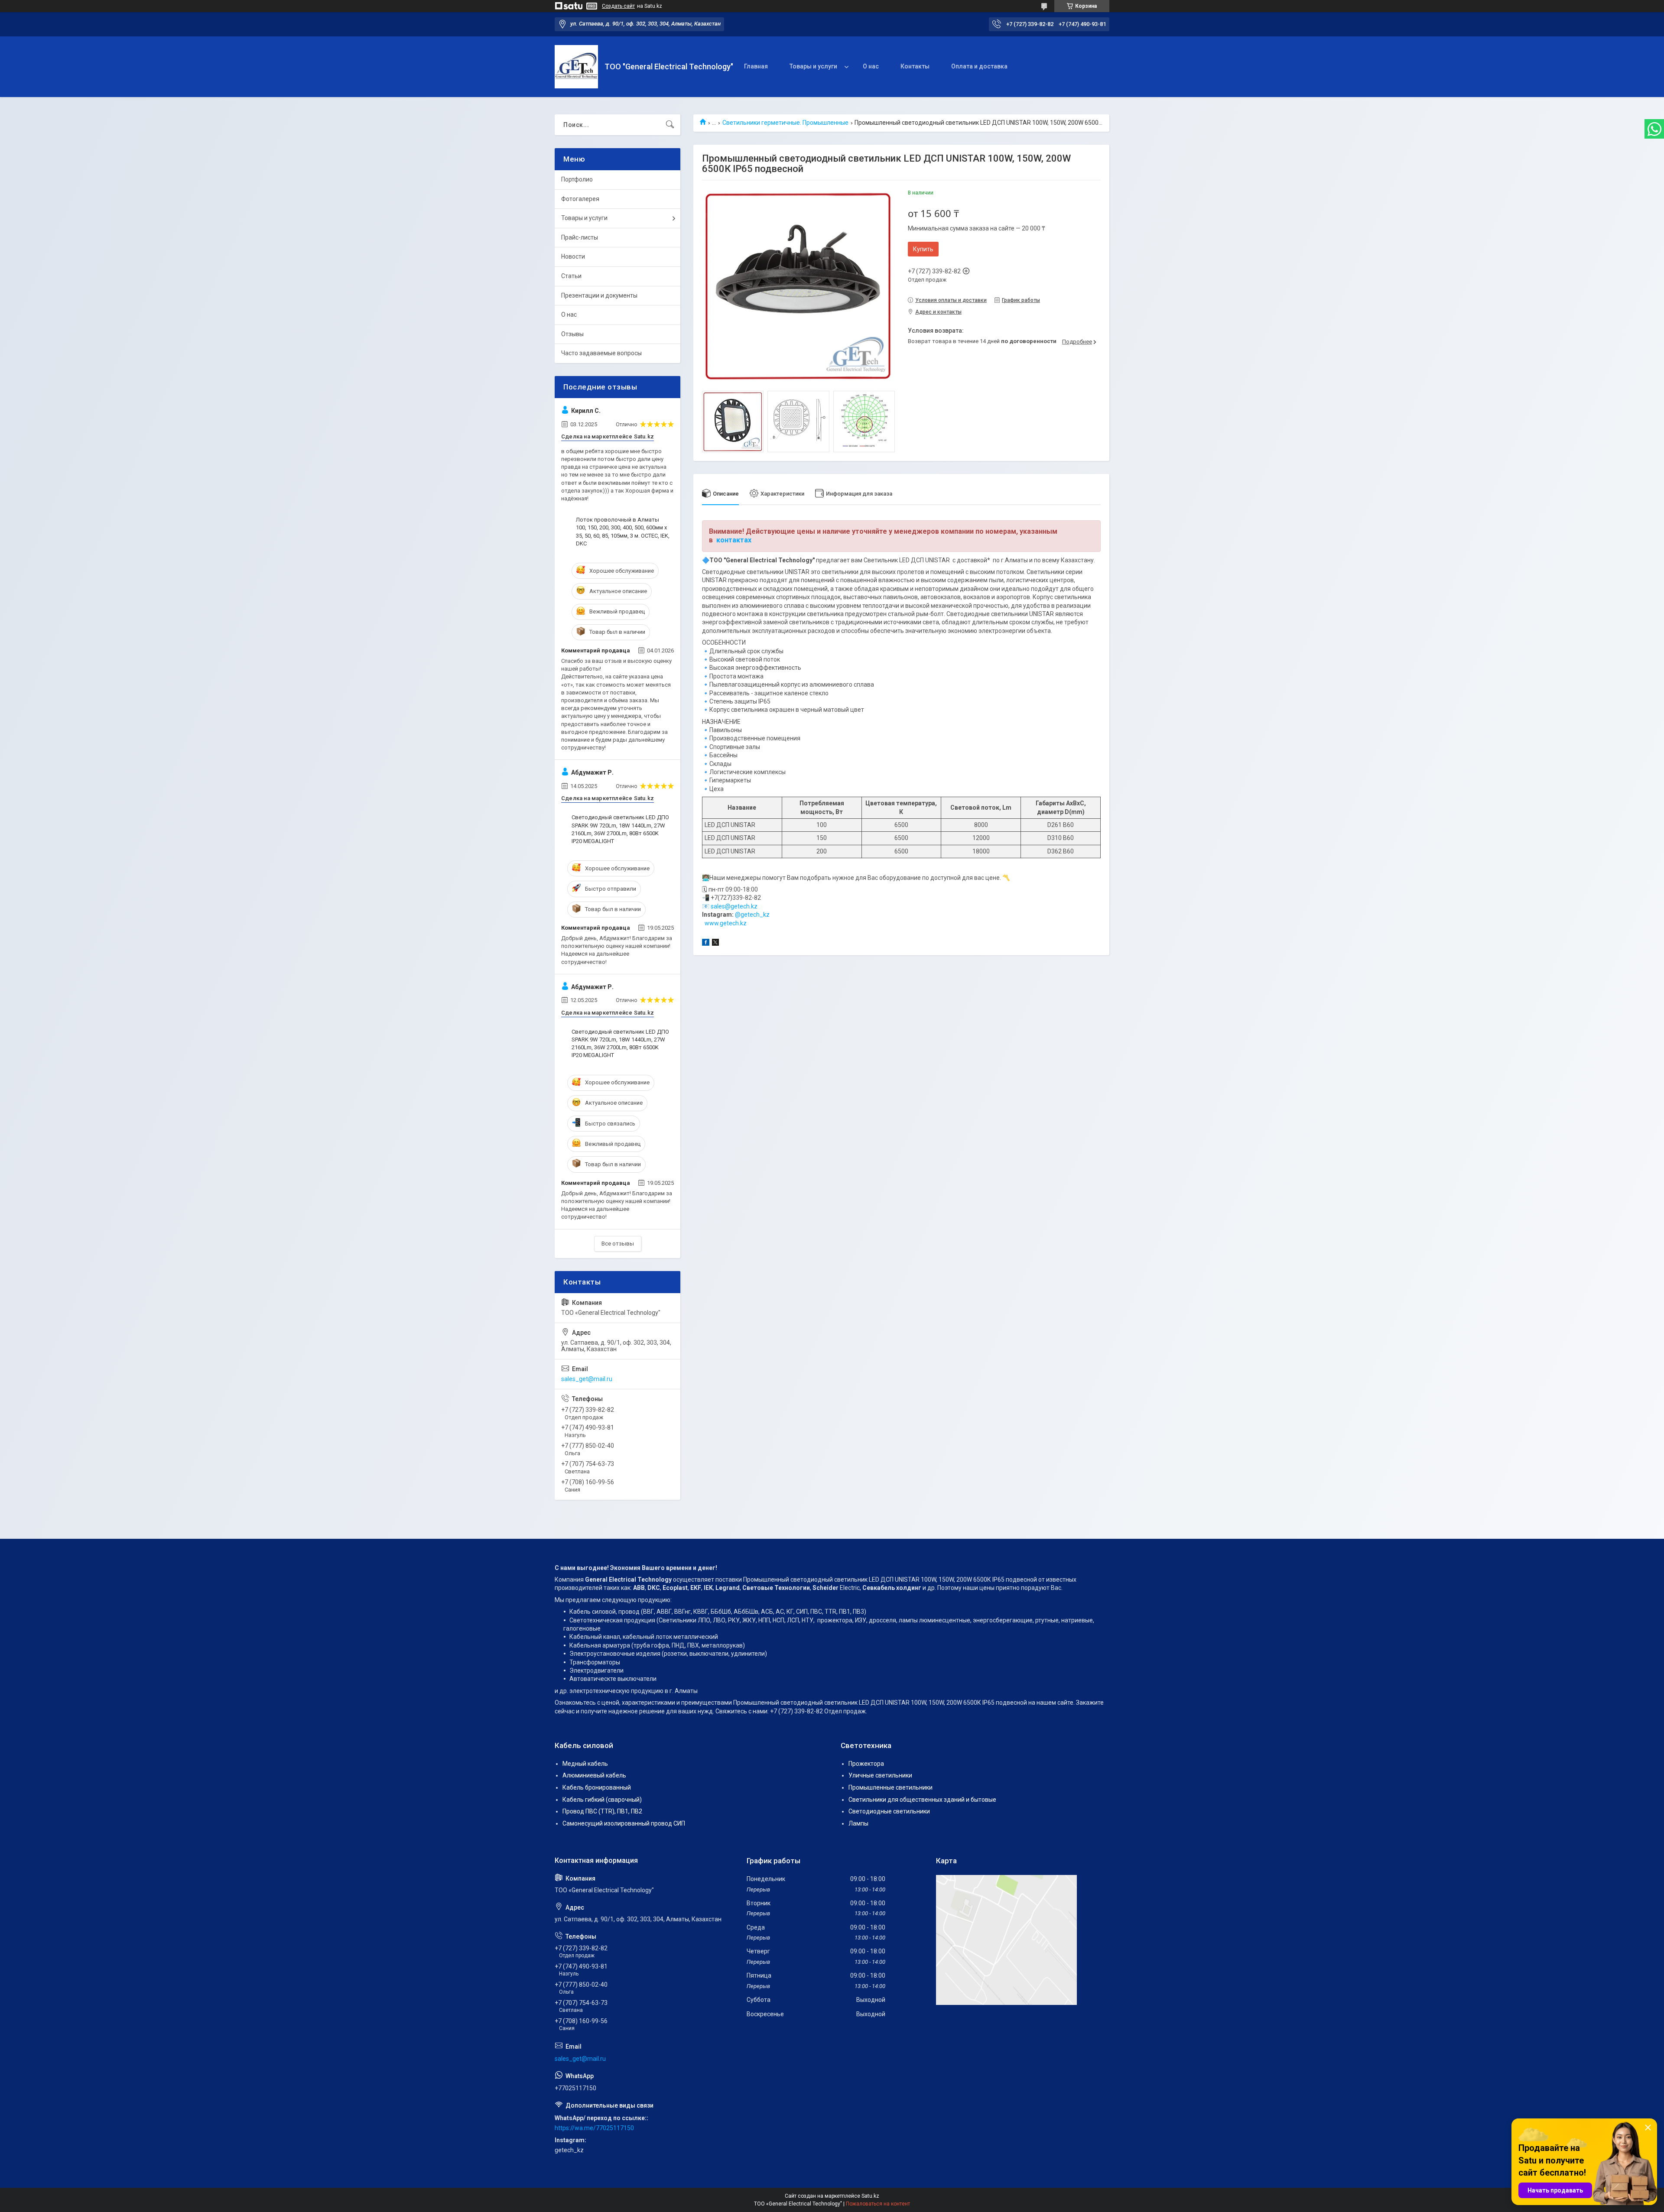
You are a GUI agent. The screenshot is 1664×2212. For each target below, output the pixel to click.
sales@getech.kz (734, 906)
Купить (923, 249)
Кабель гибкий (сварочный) (602, 1800)
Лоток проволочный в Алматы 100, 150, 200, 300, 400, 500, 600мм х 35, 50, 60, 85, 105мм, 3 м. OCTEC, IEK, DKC (623, 532)
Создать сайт (618, 6)
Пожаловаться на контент (878, 2204)
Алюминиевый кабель (594, 1775)
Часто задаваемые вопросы (601, 353)
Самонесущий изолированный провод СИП (624, 1823)
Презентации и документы (599, 295)
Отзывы (572, 334)
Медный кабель (585, 1764)
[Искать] (670, 125)
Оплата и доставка (979, 66)
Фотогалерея (580, 199)
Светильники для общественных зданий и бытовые (922, 1800)
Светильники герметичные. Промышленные (785, 123)
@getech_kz (752, 915)
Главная (756, 66)
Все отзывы (618, 1244)
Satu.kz (870, 2196)
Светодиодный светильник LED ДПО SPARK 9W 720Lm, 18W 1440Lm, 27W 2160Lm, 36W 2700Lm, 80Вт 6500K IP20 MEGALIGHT (620, 829)
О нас (871, 66)
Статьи (571, 276)
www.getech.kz (726, 923)
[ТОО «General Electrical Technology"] (576, 67)
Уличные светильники (880, 1775)
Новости (573, 256)
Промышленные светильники (890, 1787)
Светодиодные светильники (889, 1811)
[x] (715, 944)
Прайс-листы (580, 237)
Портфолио (577, 179)
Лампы (858, 1823)
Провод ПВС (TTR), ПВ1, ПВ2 (602, 1811)
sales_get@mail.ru (587, 1379)
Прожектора (866, 1764)
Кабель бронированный (597, 1787)
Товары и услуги (813, 66)
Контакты (915, 66)
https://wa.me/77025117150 (594, 2128)
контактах (734, 540)
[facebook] (706, 944)
